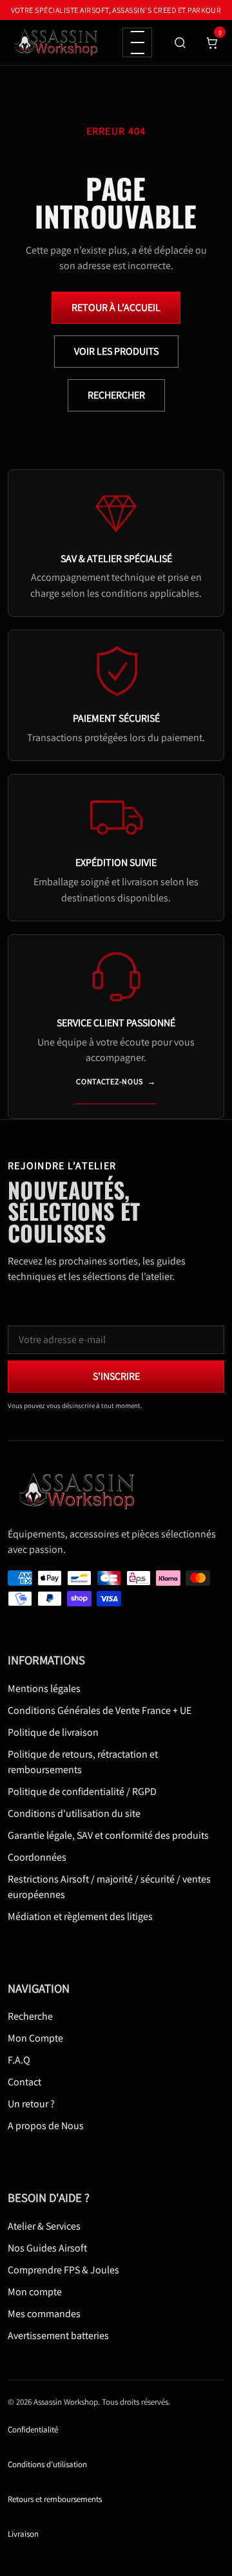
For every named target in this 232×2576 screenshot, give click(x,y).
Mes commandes (44, 2314)
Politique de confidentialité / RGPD (82, 1791)
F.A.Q (19, 2061)
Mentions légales (44, 1688)
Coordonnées (37, 1857)
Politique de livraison (53, 1732)
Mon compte (35, 2292)
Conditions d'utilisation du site (74, 1813)
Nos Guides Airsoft (47, 2248)
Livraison (23, 2534)
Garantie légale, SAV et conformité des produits (108, 1835)
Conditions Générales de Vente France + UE (100, 1710)
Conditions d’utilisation (47, 2465)
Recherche (30, 2017)
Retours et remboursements (55, 2500)
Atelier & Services (44, 2226)
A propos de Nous (46, 2126)
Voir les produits (116, 351)
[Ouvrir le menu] (137, 42)
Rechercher (116, 395)
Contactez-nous (116, 1081)
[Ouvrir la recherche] (180, 42)
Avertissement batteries (58, 2336)
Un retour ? (31, 2104)
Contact (24, 2082)
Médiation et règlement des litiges (80, 1916)
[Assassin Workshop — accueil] (82, 1492)
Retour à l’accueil (116, 307)
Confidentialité (33, 2430)
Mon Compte (35, 2039)
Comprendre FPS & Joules (63, 2270)
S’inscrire (116, 1376)
